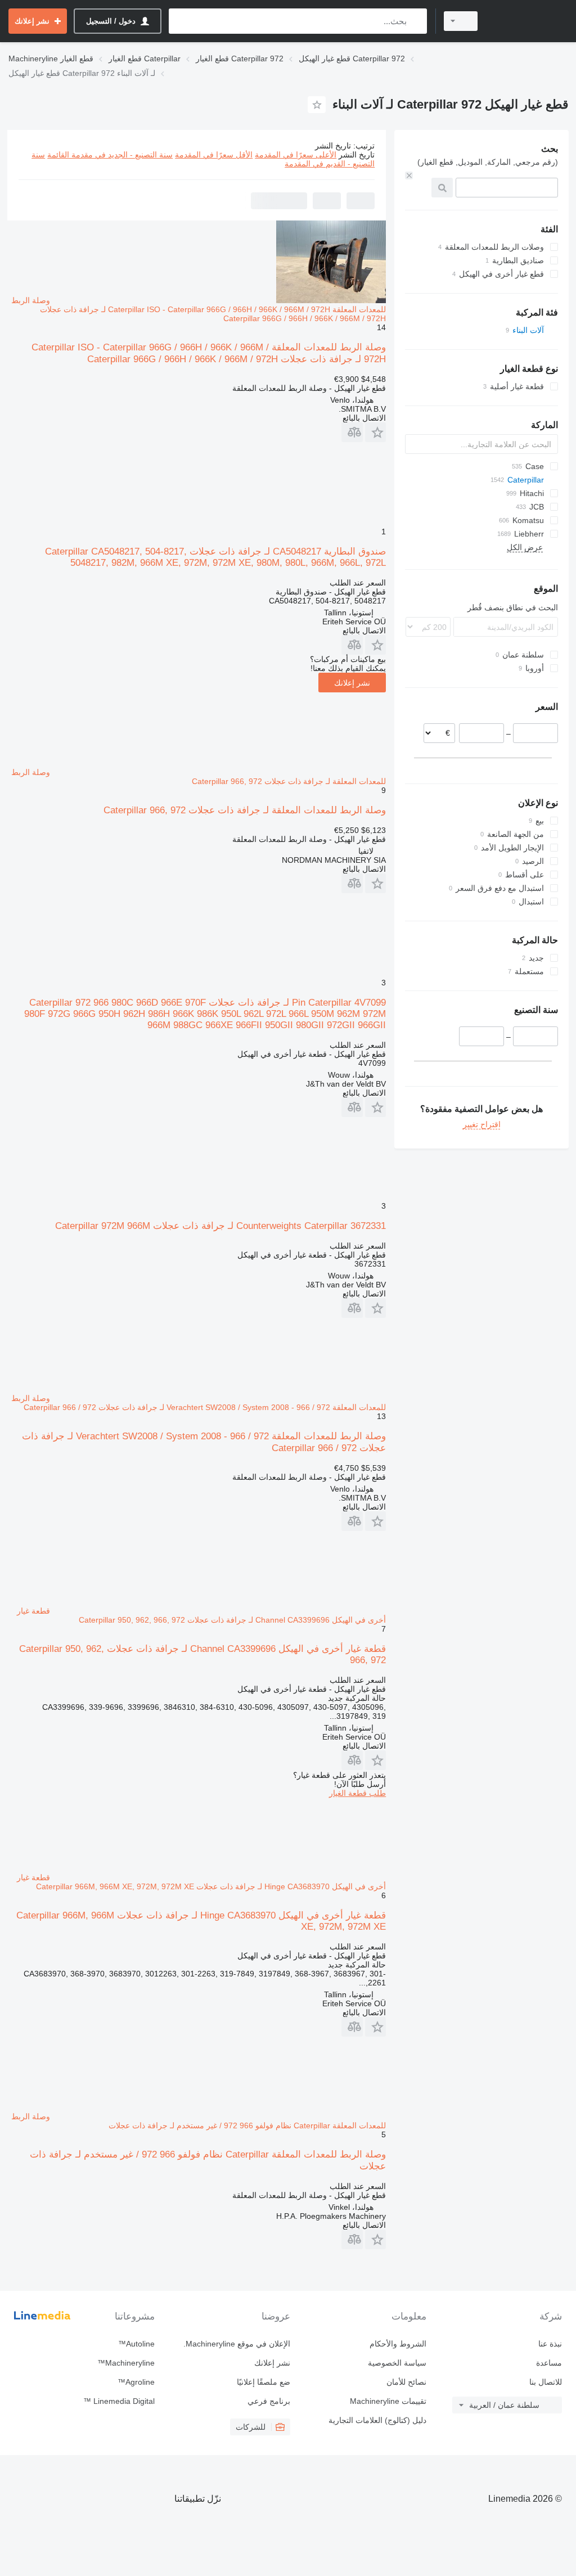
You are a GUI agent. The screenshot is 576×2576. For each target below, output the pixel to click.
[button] (375, 432)
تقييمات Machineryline (388, 2401)
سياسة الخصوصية (397, 2363)
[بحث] (416, 21)
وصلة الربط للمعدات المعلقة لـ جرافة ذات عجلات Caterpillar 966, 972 (245, 810)
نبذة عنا (550, 2344)
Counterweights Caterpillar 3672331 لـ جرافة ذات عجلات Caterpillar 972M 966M (220, 1226)
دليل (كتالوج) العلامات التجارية (377, 2420)
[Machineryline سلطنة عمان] (528, 21)
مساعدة (549, 2363)
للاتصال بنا (546, 2382)
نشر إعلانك (352, 683)
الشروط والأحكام (398, 2344)
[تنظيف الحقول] (409, 175)
